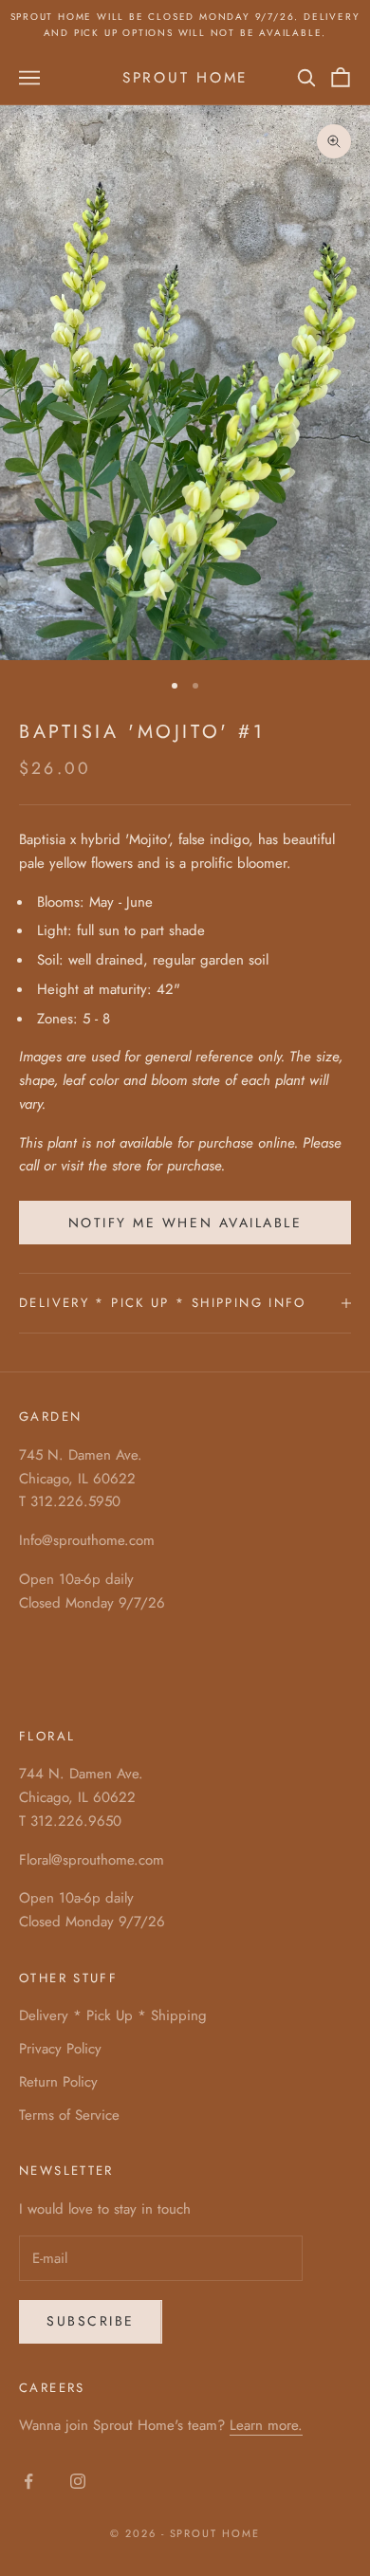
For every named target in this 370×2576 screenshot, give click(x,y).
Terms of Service (69, 2115)
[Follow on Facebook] (28, 2481)
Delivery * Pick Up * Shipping (113, 2015)
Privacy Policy (60, 2049)
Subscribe (91, 2321)
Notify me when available (185, 1223)
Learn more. (266, 2425)
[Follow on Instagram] (78, 2481)
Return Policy (58, 2082)
